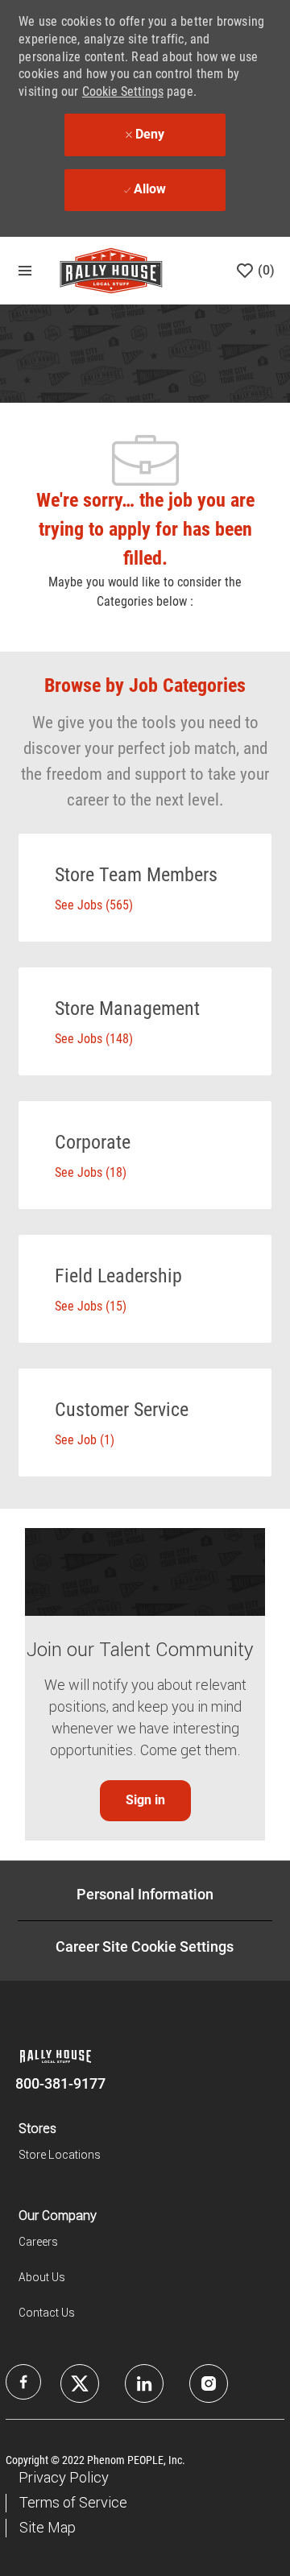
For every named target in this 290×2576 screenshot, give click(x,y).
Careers (38, 2242)
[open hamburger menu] (25, 271)
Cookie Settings (123, 91)
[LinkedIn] (80, 2383)
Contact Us (47, 2313)
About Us (42, 2277)
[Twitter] (144, 2383)
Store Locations (60, 2155)
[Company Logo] (111, 270)
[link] (145, 1801)
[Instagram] (209, 2383)
